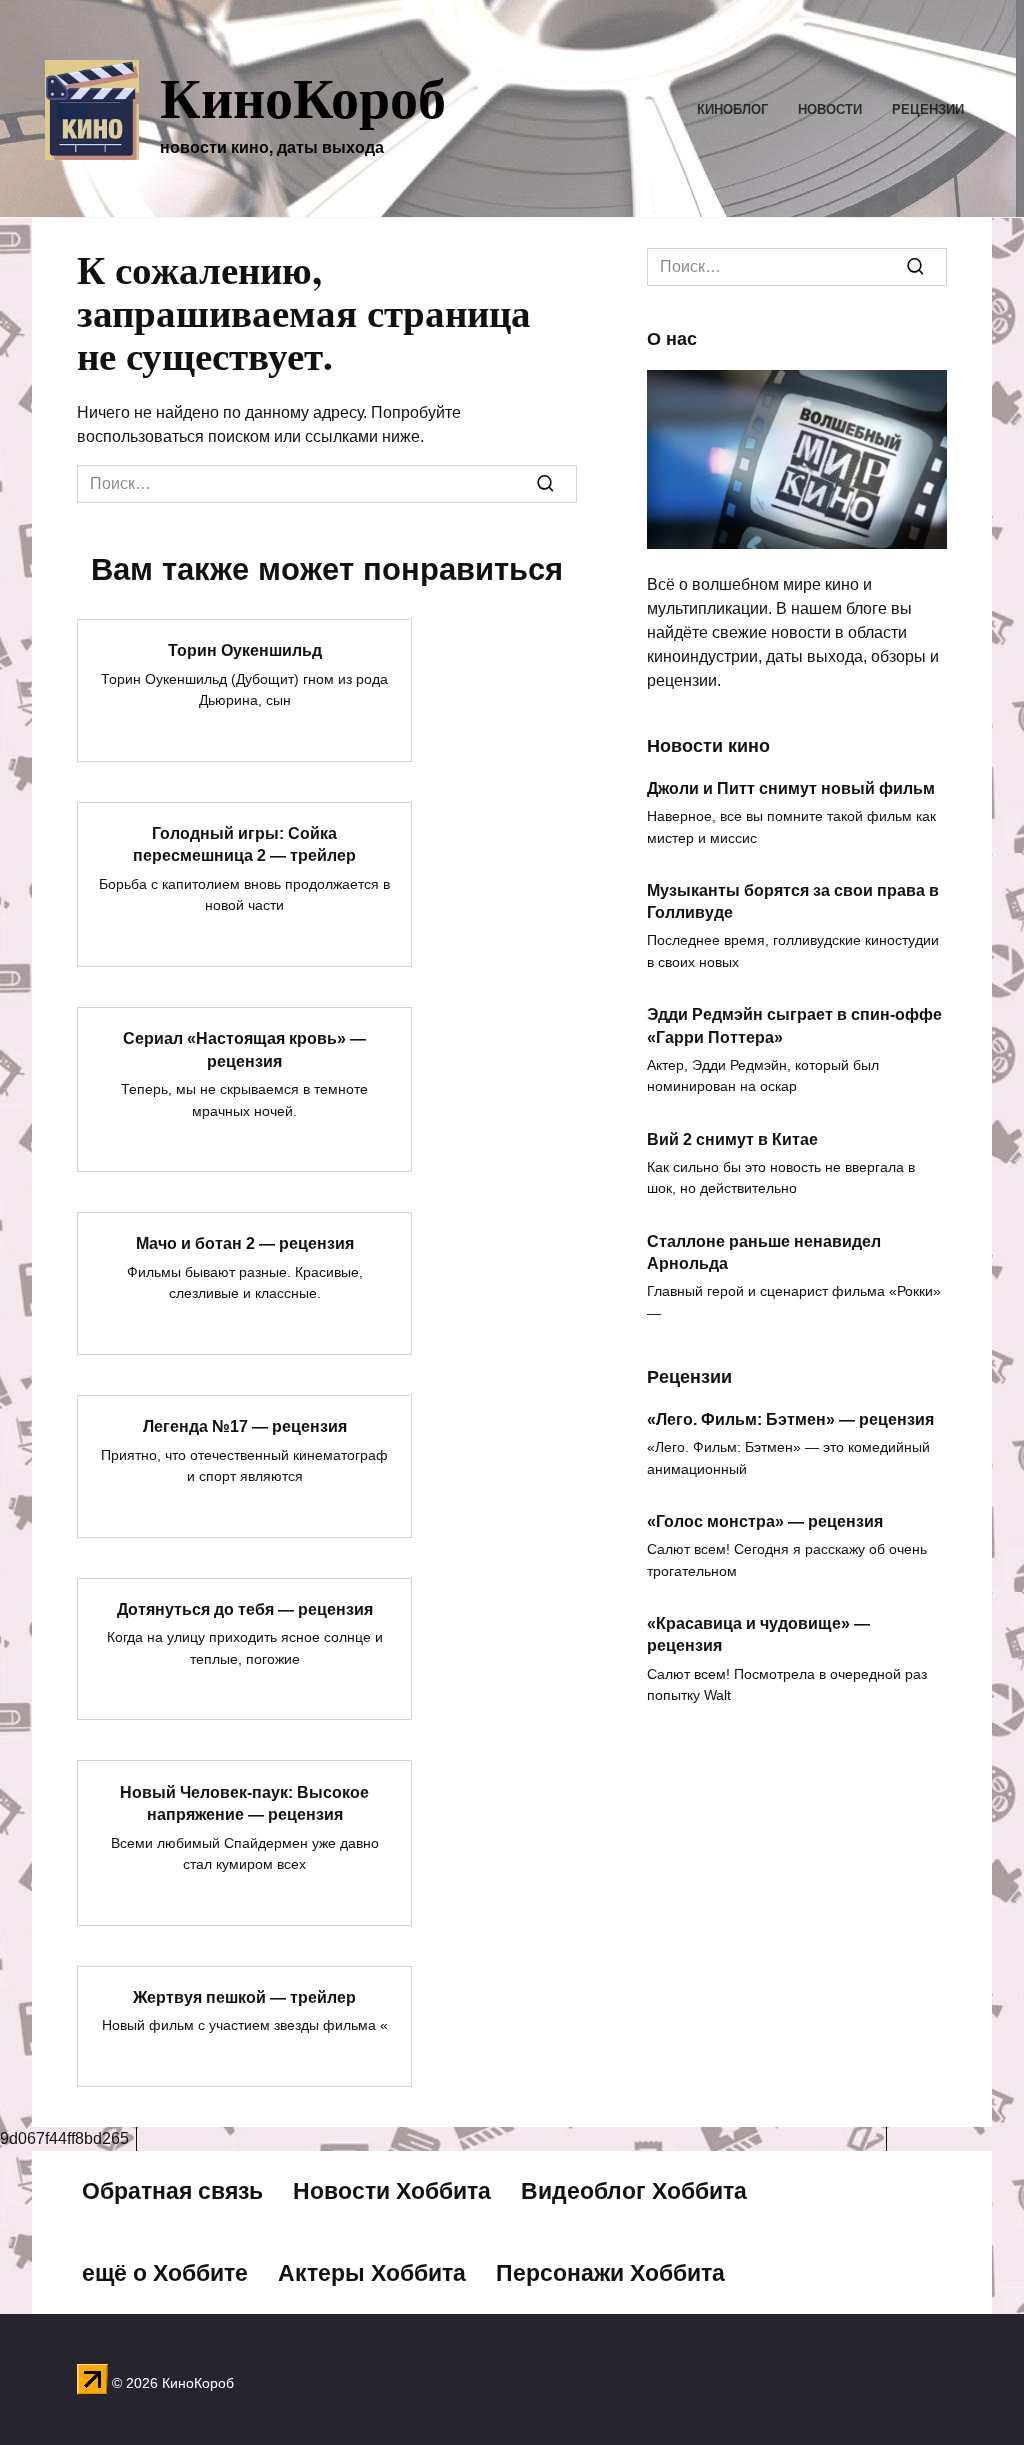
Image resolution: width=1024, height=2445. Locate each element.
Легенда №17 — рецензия (245, 1426)
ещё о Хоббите (165, 2273)
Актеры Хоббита (372, 2273)
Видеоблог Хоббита (634, 2191)
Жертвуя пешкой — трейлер (244, 1997)
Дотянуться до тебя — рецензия (245, 1609)
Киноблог (732, 109)
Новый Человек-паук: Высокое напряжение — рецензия (244, 1802)
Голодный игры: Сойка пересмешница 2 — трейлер (244, 844)
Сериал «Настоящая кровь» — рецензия (244, 1049)
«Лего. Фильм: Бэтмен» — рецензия (790, 1418)
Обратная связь (172, 2191)
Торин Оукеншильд (245, 650)
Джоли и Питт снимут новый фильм (791, 787)
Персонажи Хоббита (610, 2273)
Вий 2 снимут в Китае (732, 1138)
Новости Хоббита (392, 2191)
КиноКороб (303, 96)
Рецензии (928, 109)
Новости (830, 109)
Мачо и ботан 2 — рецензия (245, 1243)
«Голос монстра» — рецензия (765, 1520)
